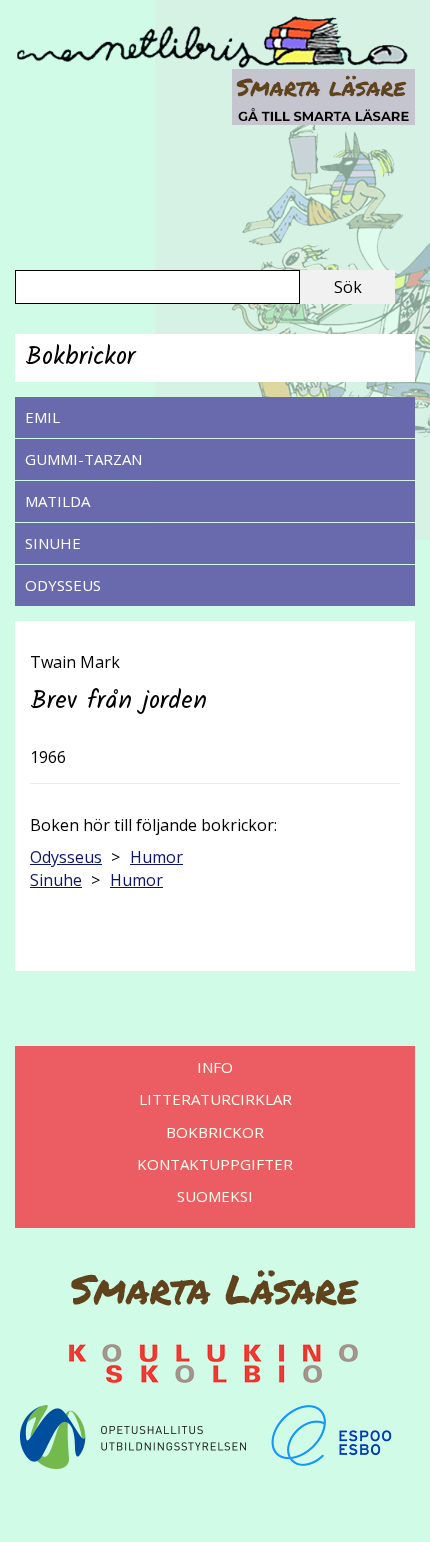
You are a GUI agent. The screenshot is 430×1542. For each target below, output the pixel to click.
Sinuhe (53, 543)
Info (215, 1067)
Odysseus (63, 585)
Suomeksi (215, 1196)
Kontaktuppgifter (215, 1164)
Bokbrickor (215, 1132)
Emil (42, 417)
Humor (156, 857)
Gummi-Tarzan (83, 459)
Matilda (57, 501)
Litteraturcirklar (215, 1099)
